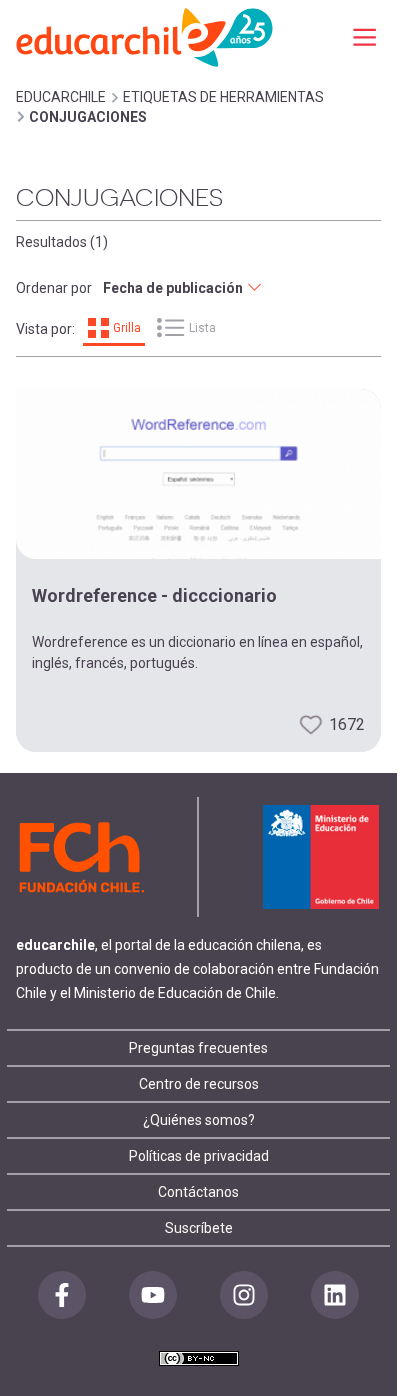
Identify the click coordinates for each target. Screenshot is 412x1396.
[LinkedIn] (335, 1295)
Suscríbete (199, 1228)
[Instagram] (244, 1295)
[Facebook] (62, 1295)
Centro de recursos (199, 1084)
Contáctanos (198, 1192)
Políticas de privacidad (199, 1156)
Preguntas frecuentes (198, 1048)
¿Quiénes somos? (199, 1120)
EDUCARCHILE (61, 97)
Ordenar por (54, 288)
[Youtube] (153, 1295)
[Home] (146, 36)
